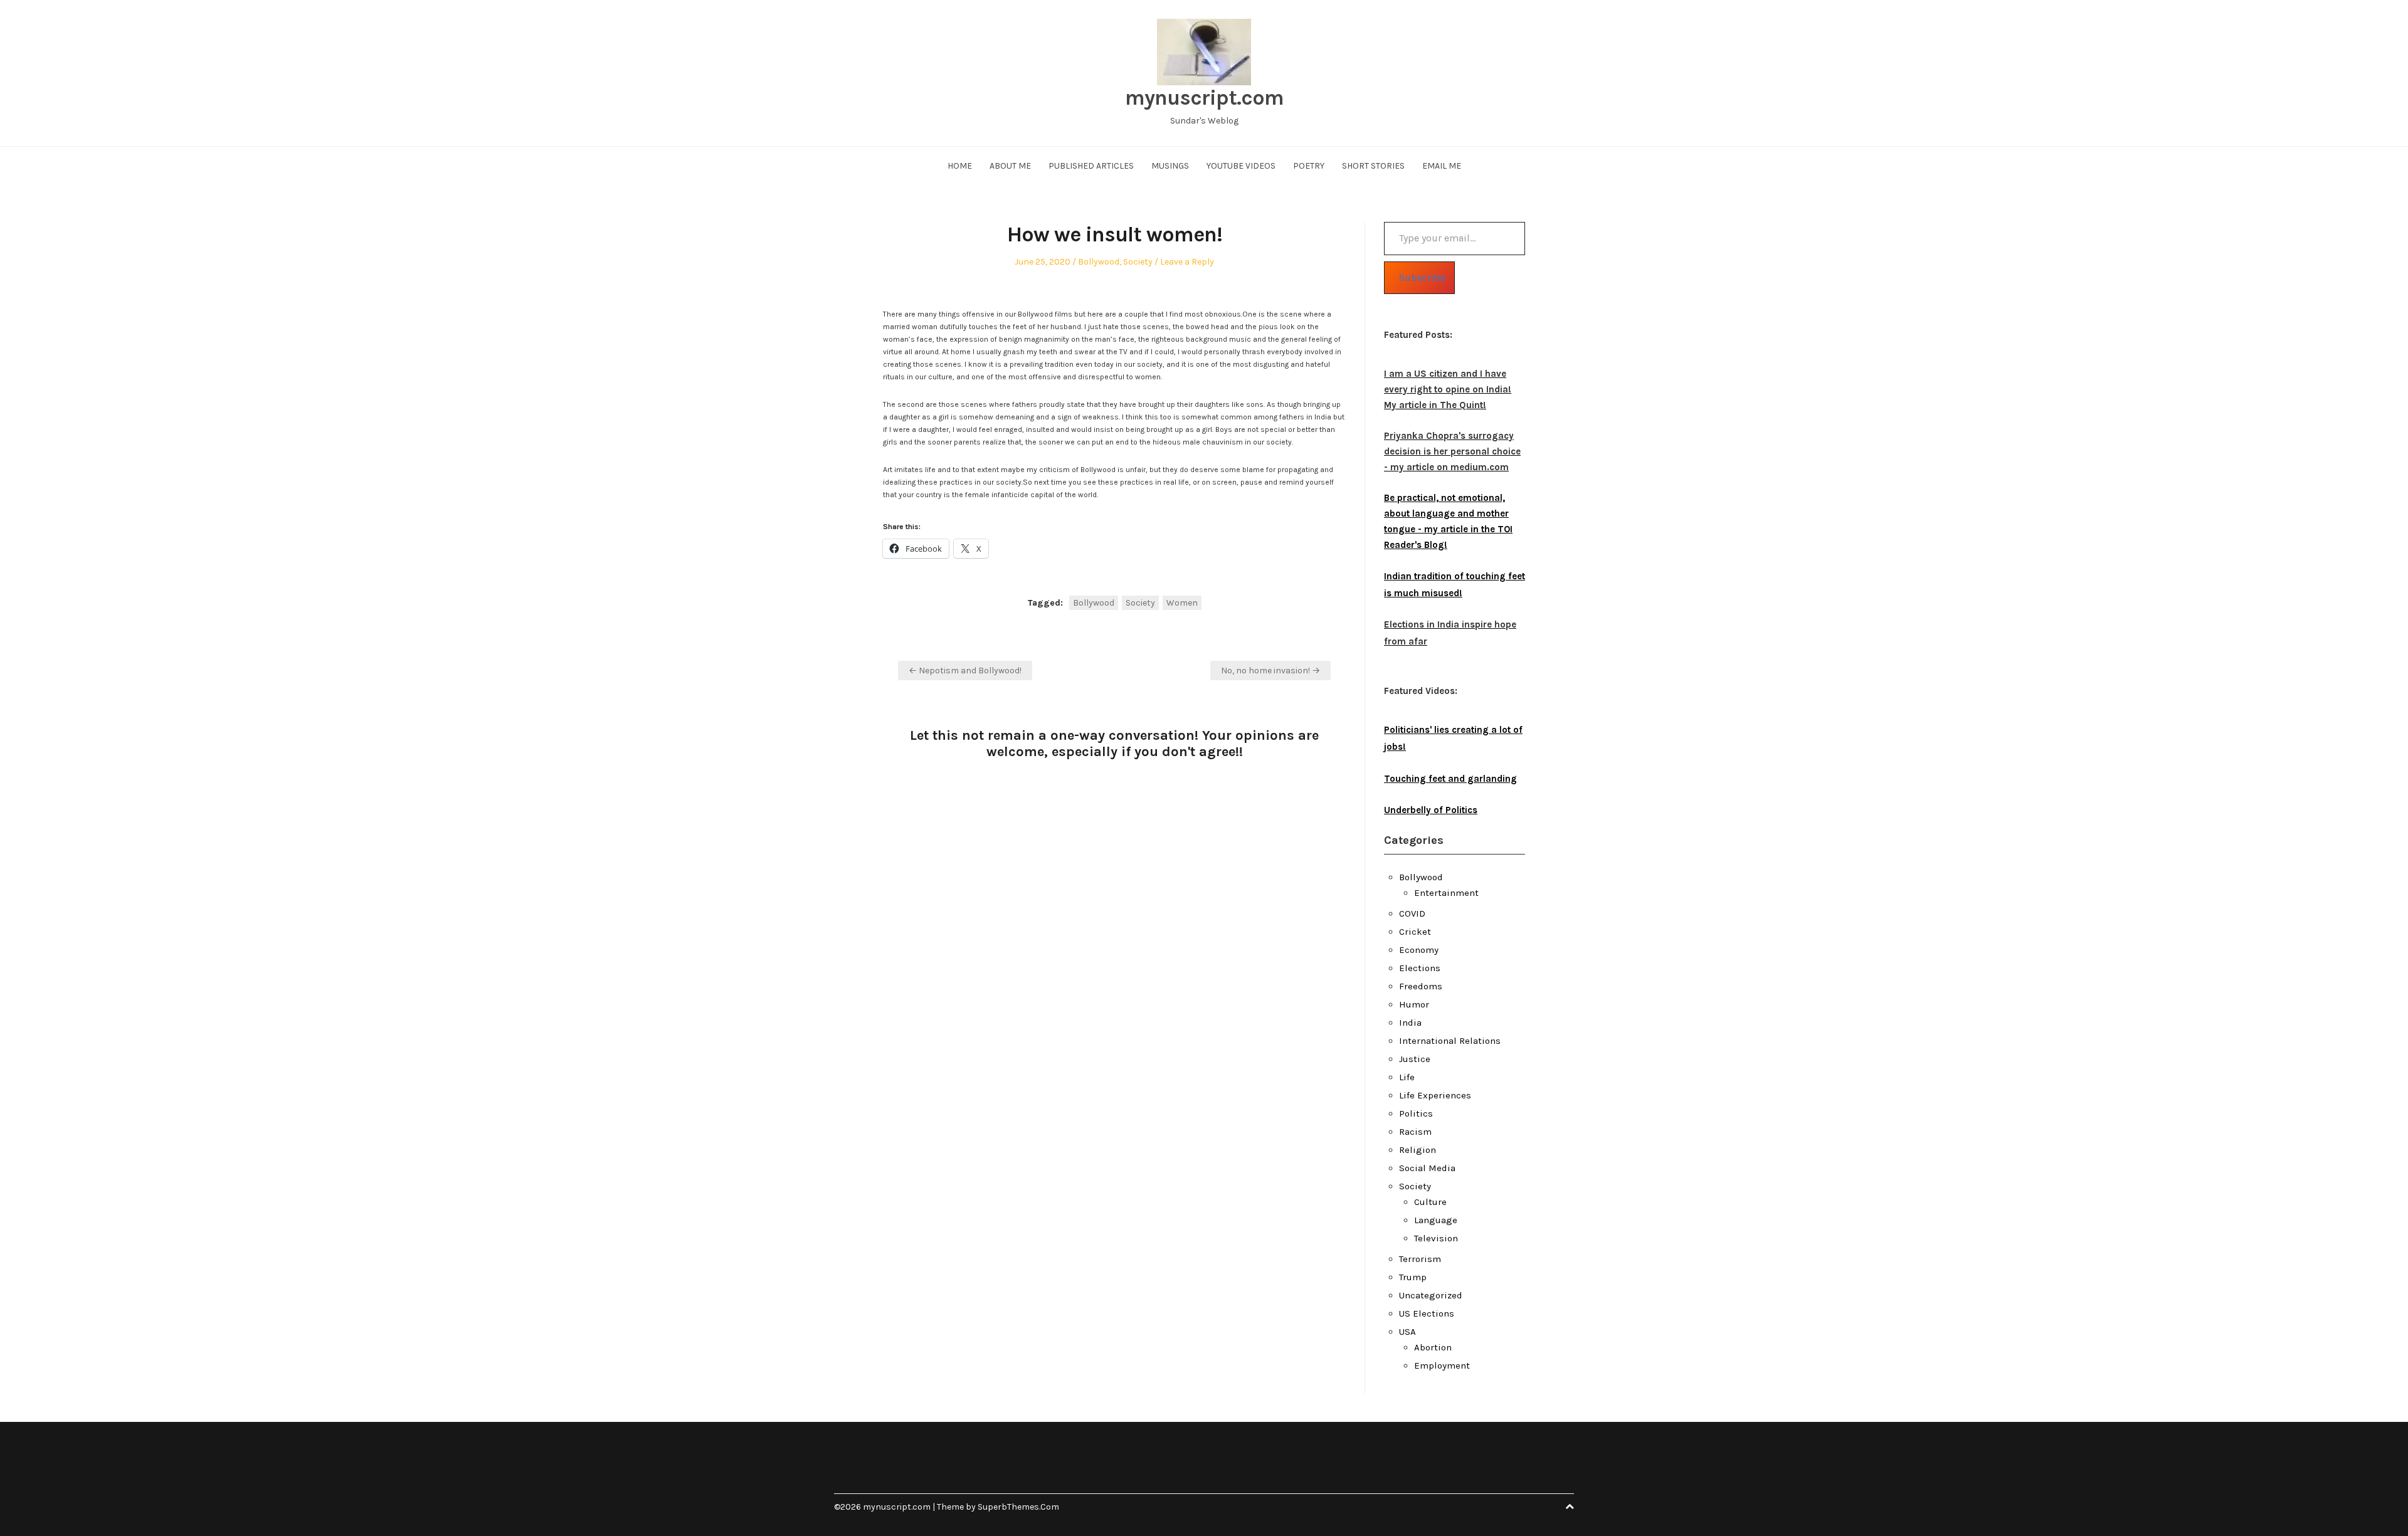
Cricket (1415, 932)
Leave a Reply (1187, 262)
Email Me (1442, 166)
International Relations (1450, 1041)
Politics (1416, 1113)
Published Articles (1091, 166)
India (1410, 1023)
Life (1407, 1077)
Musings (1170, 166)
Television (1436, 1238)
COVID (1412, 913)
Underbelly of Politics (1431, 810)
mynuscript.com (1204, 98)
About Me (1010, 166)
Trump (1413, 1277)
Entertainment (1446, 893)
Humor (1414, 1004)
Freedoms (1421, 986)
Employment (1442, 1365)
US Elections (1427, 1313)
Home (960, 166)
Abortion (1433, 1347)
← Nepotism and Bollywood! (965, 671)
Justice (1415, 1059)
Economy (1419, 950)
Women (1182, 603)
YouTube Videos (1241, 166)
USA (1407, 1332)
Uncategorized (1431, 1295)
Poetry (1309, 166)
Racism (1415, 1132)
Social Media (1427, 1168)
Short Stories (1373, 166)
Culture (1430, 1202)
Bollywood (1099, 262)
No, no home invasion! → (1270, 671)
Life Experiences (1435, 1095)
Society (1138, 262)
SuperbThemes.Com (1018, 1507)
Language (1436, 1220)
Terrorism (1420, 1259)
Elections (1420, 968)
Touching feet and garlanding (1450, 779)
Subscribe (1422, 277)
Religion (1418, 1150)
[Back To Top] (1570, 1507)
